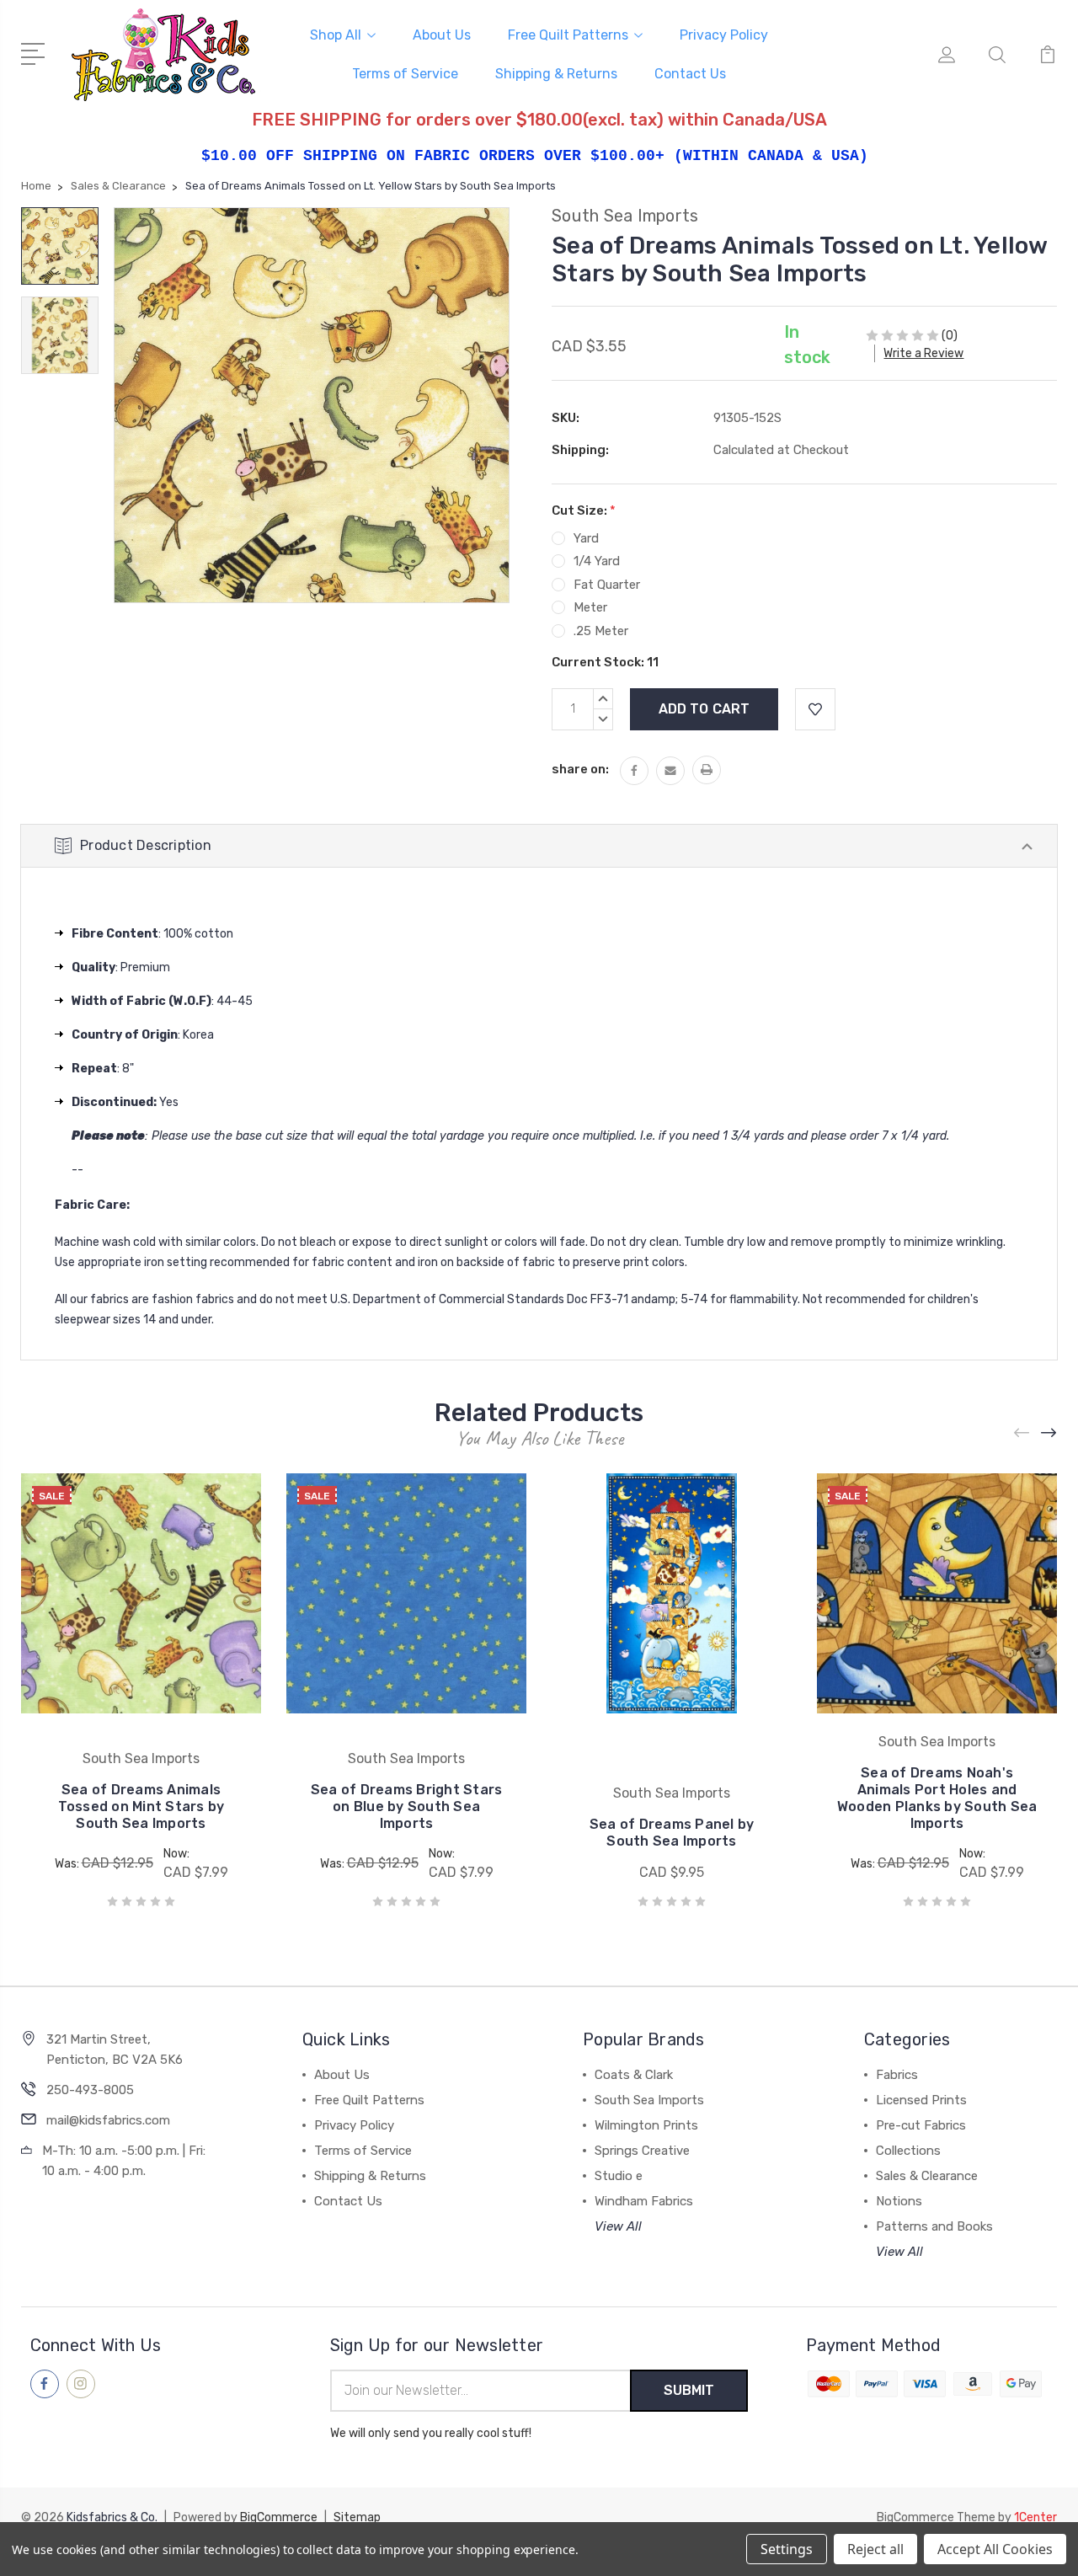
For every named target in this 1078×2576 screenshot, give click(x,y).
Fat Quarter (607, 585)
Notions (899, 2201)
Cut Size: (584, 510)
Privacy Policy (724, 35)
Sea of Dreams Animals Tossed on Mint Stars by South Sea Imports (141, 1806)
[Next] (1049, 1433)
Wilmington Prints (646, 2125)
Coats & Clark (634, 2075)
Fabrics (897, 2075)
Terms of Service (405, 74)
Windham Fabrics (644, 2201)
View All (618, 2226)
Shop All (336, 35)
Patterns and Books (934, 2226)
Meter (590, 607)
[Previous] (1022, 1433)
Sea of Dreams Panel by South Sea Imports (672, 1833)
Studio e (619, 2176)
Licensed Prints (921, 2100)
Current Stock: (605, 662)
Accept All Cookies (995, 2549)
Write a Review (923, 353)
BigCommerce (279, 2517)
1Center (1035, 2517)
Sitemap (357, 2517)
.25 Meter (601, 631)
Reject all (875, 2549)
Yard (586, 538)
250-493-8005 (90, 2090)
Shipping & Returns (556, 74)
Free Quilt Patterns (568, 35)
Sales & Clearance (927, 2176)
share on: (580, 769)
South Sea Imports (649, 2100)
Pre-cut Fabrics (921, 2125)
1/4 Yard (597, 561)
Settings (787, 2549)
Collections (908, 2151)
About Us (442, 35)
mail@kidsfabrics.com (108, 2120)
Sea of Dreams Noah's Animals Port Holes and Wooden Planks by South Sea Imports (937, 1798)
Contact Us (690, 74)
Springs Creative (642, 2151)
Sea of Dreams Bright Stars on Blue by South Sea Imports (407, 1806)
